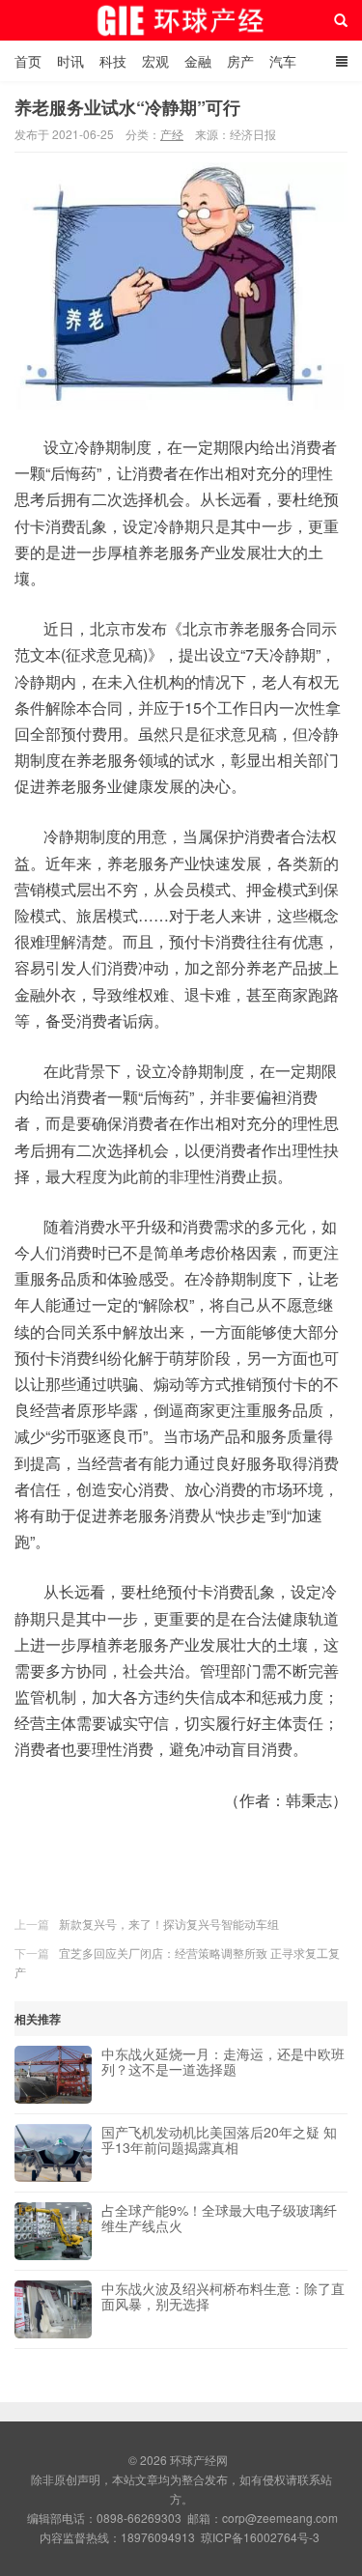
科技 (113, 61)
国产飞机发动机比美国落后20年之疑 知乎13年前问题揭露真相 (219, 2140)
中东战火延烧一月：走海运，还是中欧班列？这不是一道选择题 (223, 2062)
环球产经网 (181, 20)
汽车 (283, 61)
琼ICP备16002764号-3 (260, 2537)
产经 (172, 134)
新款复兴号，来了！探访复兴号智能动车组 (169, 1924)
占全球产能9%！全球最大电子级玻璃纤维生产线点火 (219, 2219)
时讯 (70, 61)
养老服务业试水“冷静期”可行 (127, 107)
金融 (198, 61)
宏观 (155, 61)
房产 (240, 61)
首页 (28, 61)
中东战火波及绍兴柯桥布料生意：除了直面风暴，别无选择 (223, 2297)
